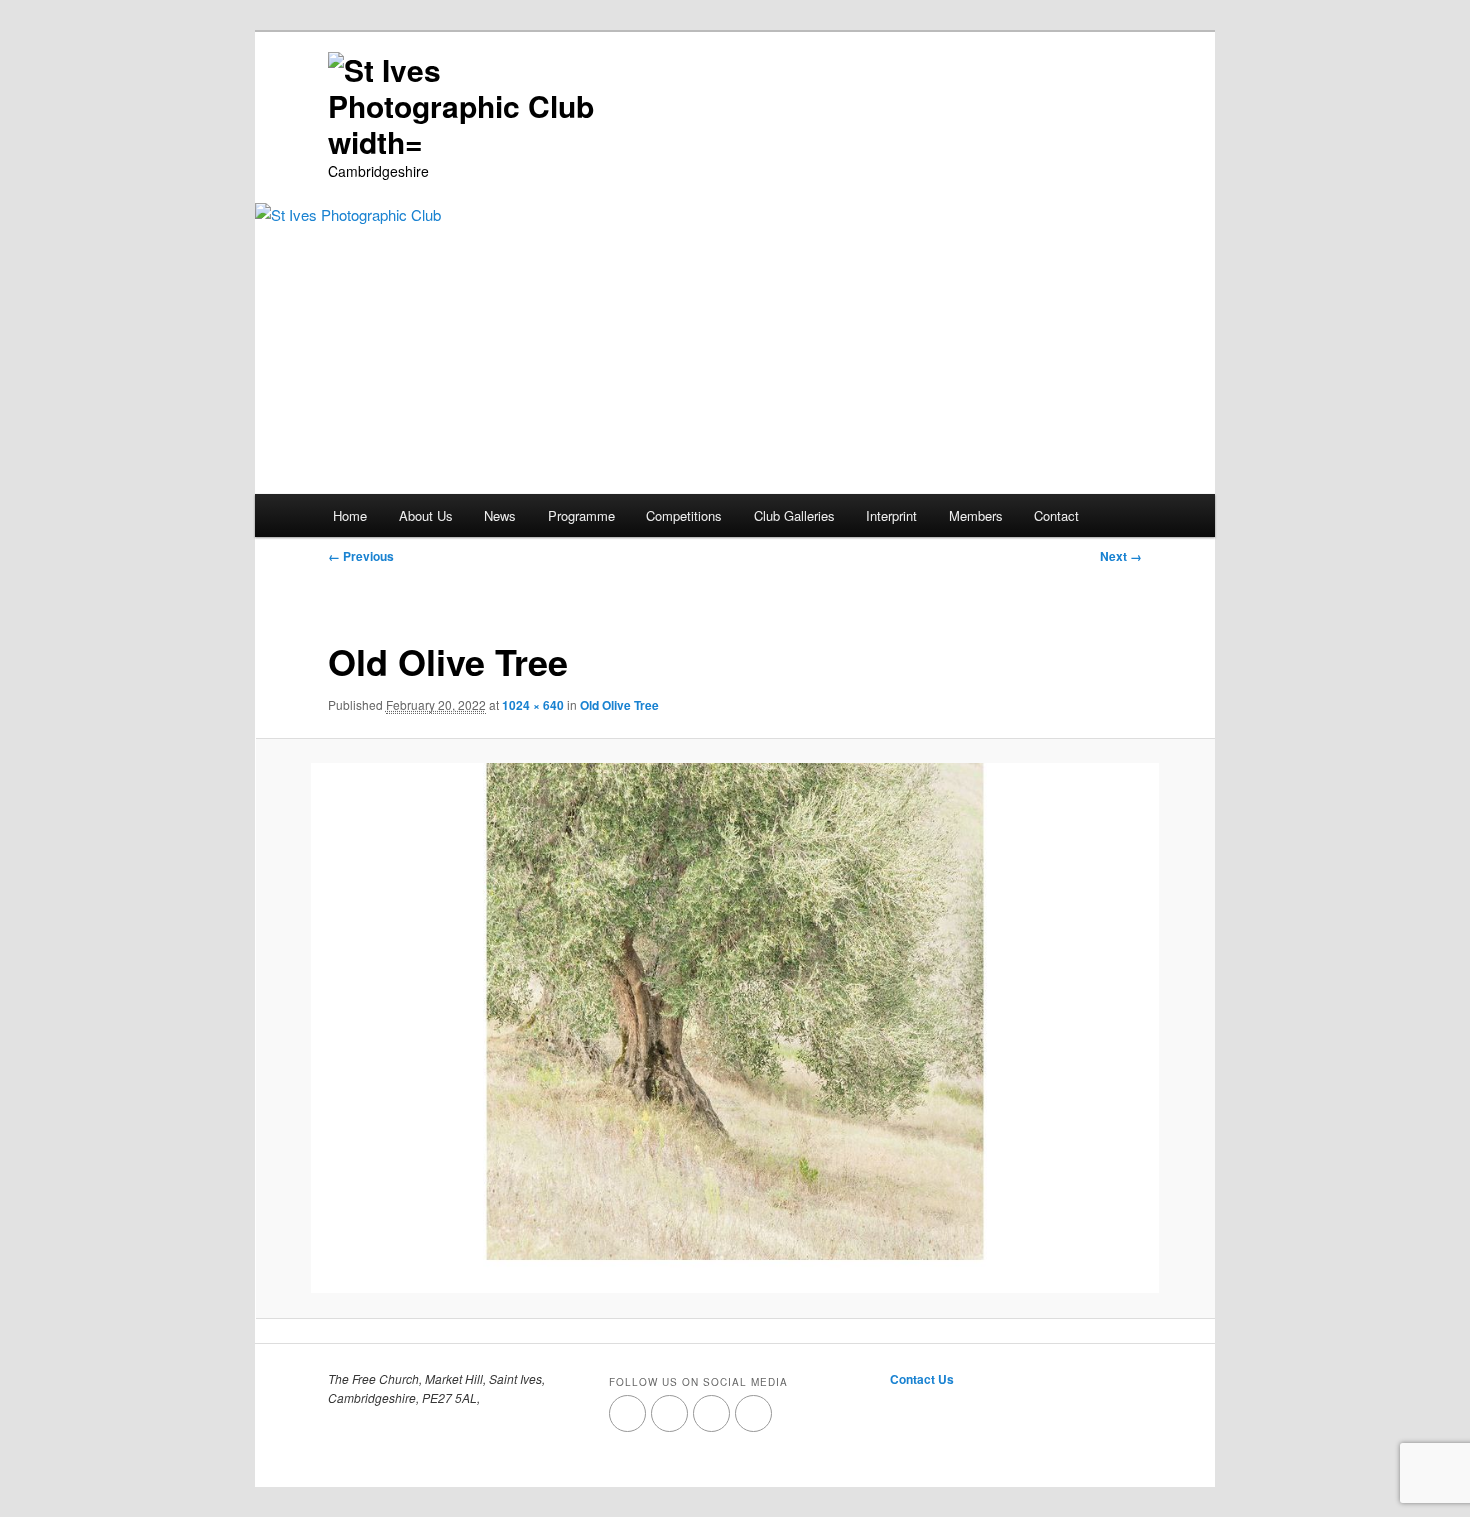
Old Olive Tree (619, 705)
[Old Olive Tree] (735, 1028)
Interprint (891, 515)
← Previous (361, 556)
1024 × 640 (533, 705)
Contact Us (922, 1379)
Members (976, 515)
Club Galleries (794, 515)
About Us (426, 515)
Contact (1056, 515)
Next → (1121, 556)
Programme (581, 515)
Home (350, 515)
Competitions (684, 515)
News (500, 515)
